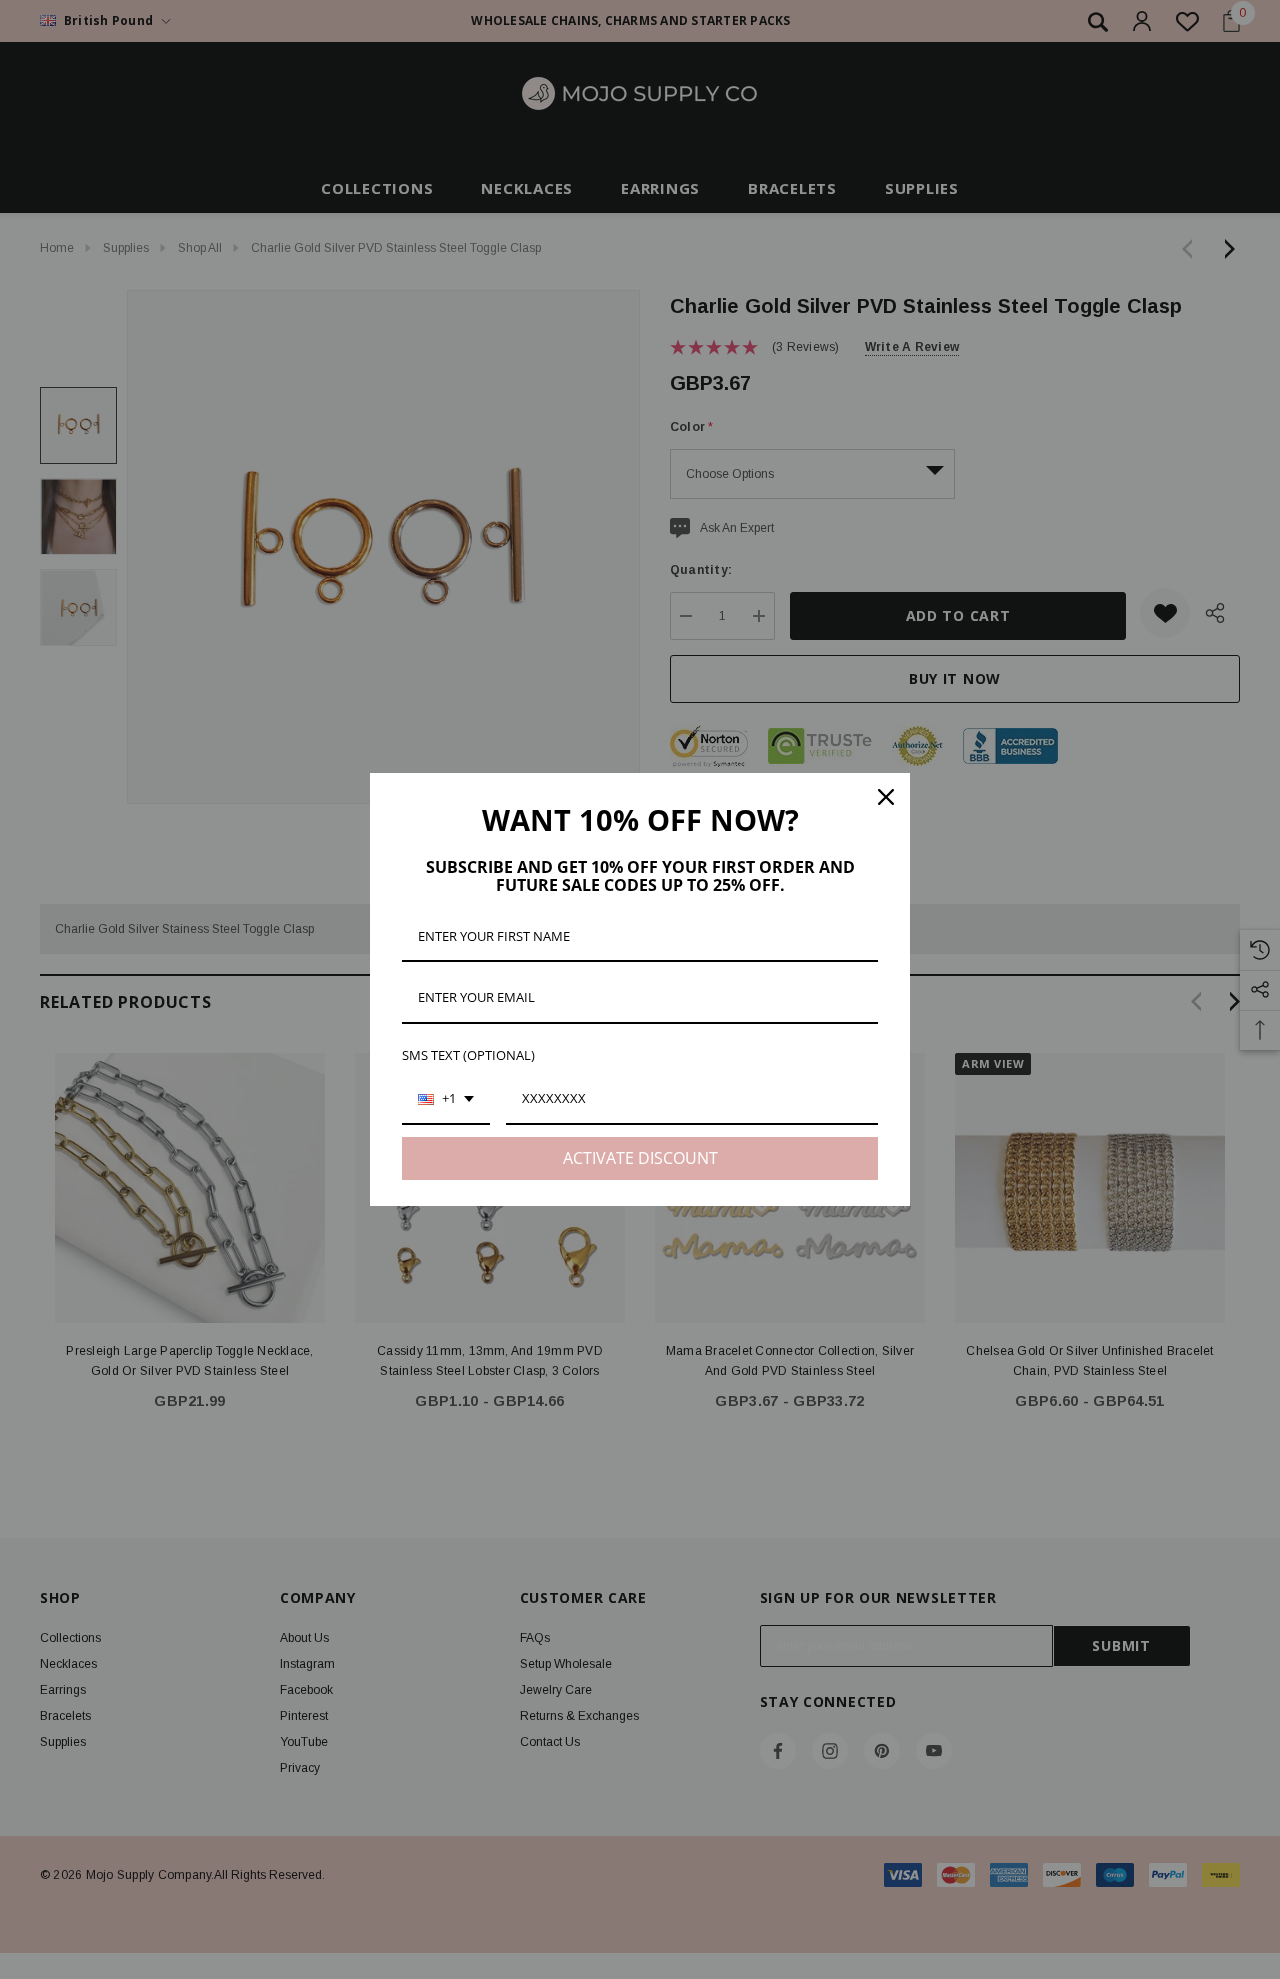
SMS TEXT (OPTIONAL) (468, 1055)
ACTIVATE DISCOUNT (640, 1158)
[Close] (886, 797)
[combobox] (446, 1100)
